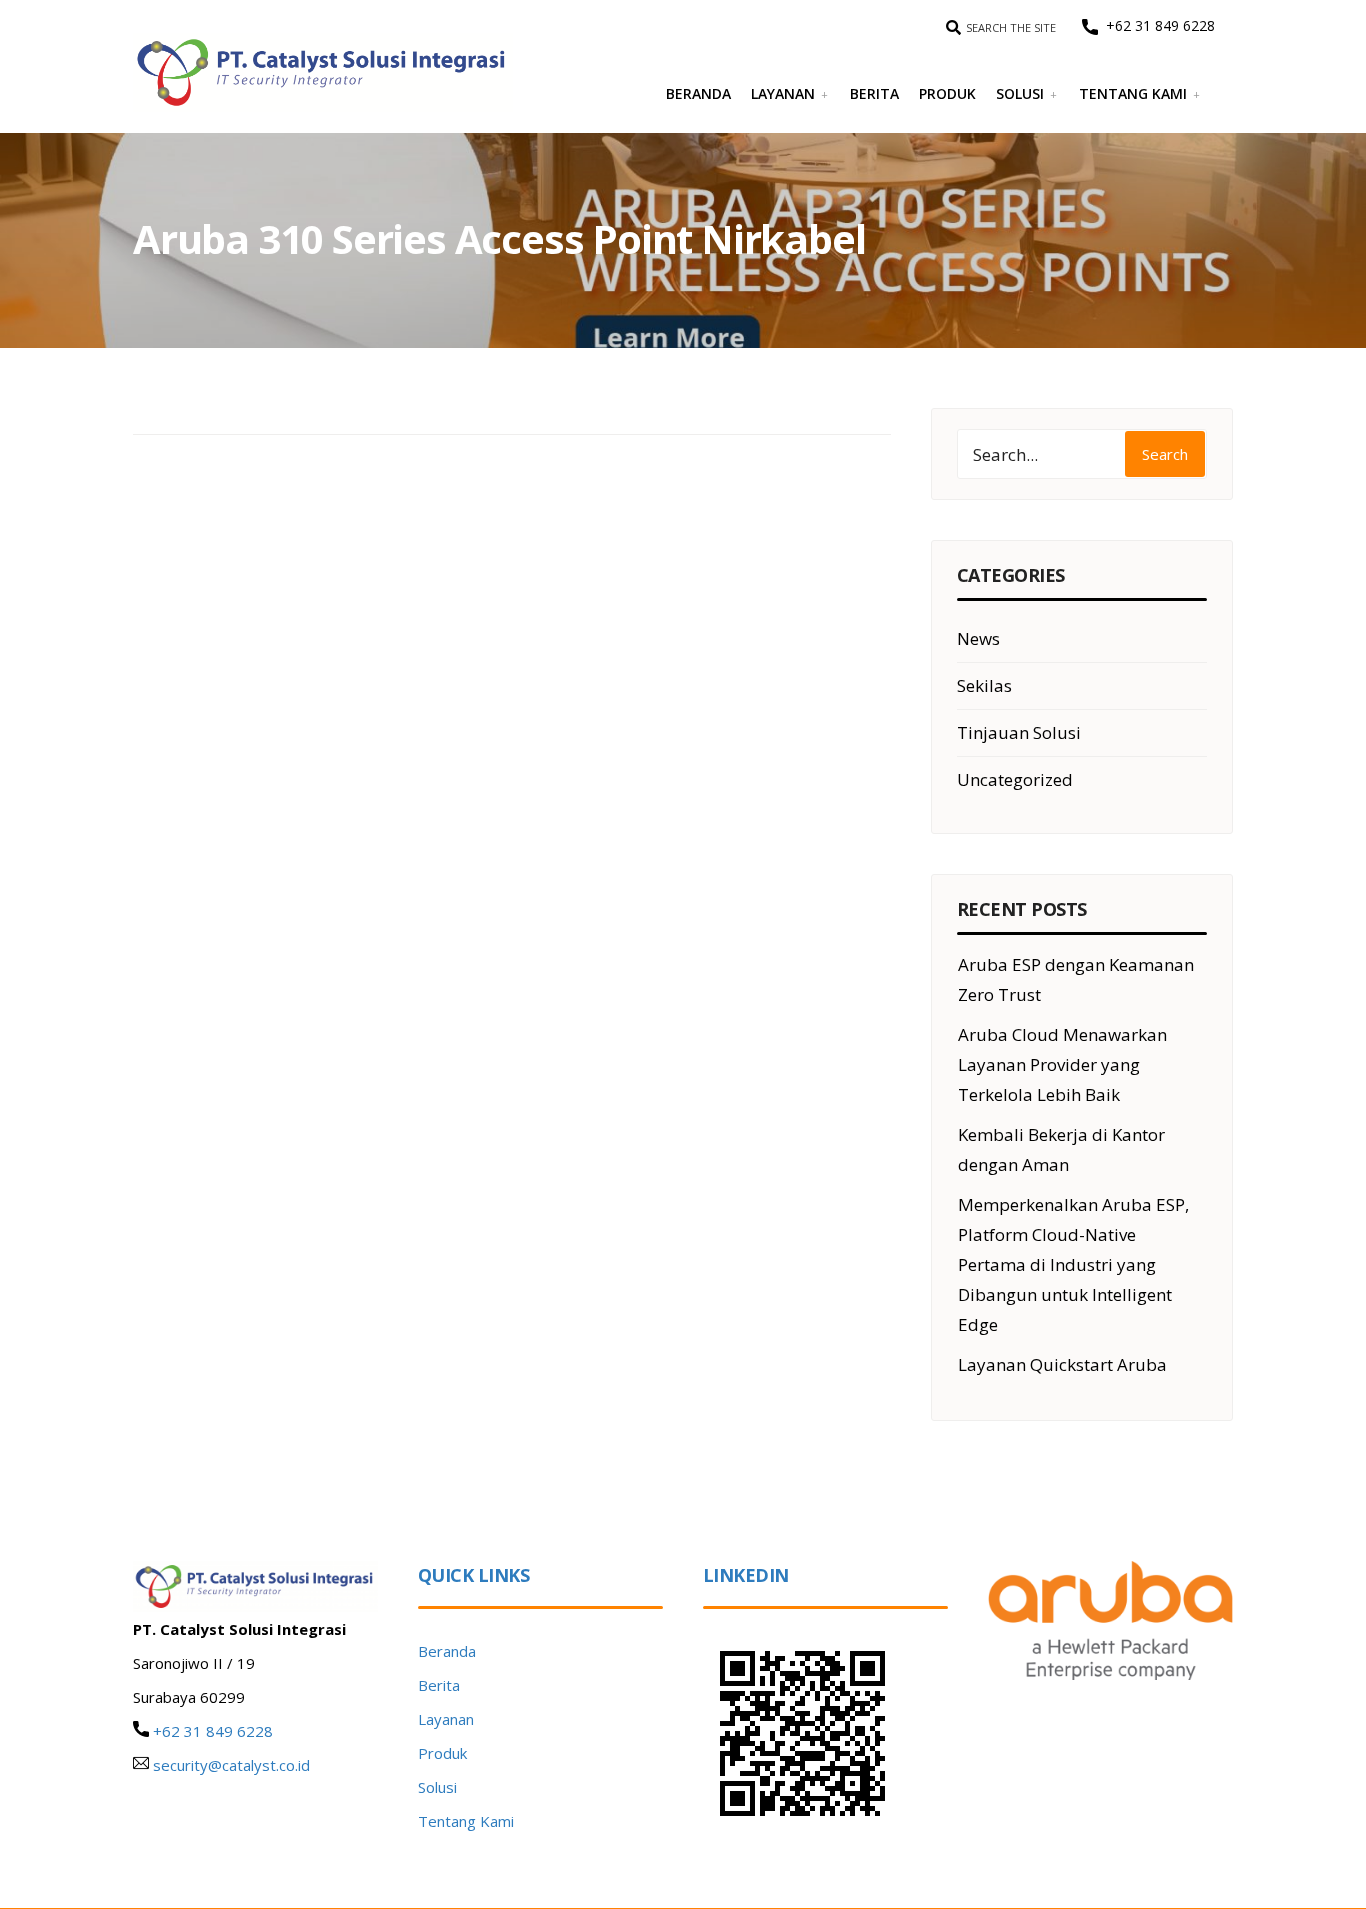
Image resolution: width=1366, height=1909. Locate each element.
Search (1165, 454)
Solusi (1020, 93)
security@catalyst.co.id (231, 1765)
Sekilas (984, 685)
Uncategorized (1015, 779)
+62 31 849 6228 (1156, 25)
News (978, 638)
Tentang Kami (1133, 93)
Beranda (698, 93)
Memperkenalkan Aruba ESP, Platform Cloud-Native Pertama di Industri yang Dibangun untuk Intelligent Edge (1073, 1264)
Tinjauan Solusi (1019, 732)
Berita (874, 93)
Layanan (783, 93)
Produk (947, 93)
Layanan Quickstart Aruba (1062, 1364)
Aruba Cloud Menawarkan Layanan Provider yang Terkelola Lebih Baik (1062, 1064)
